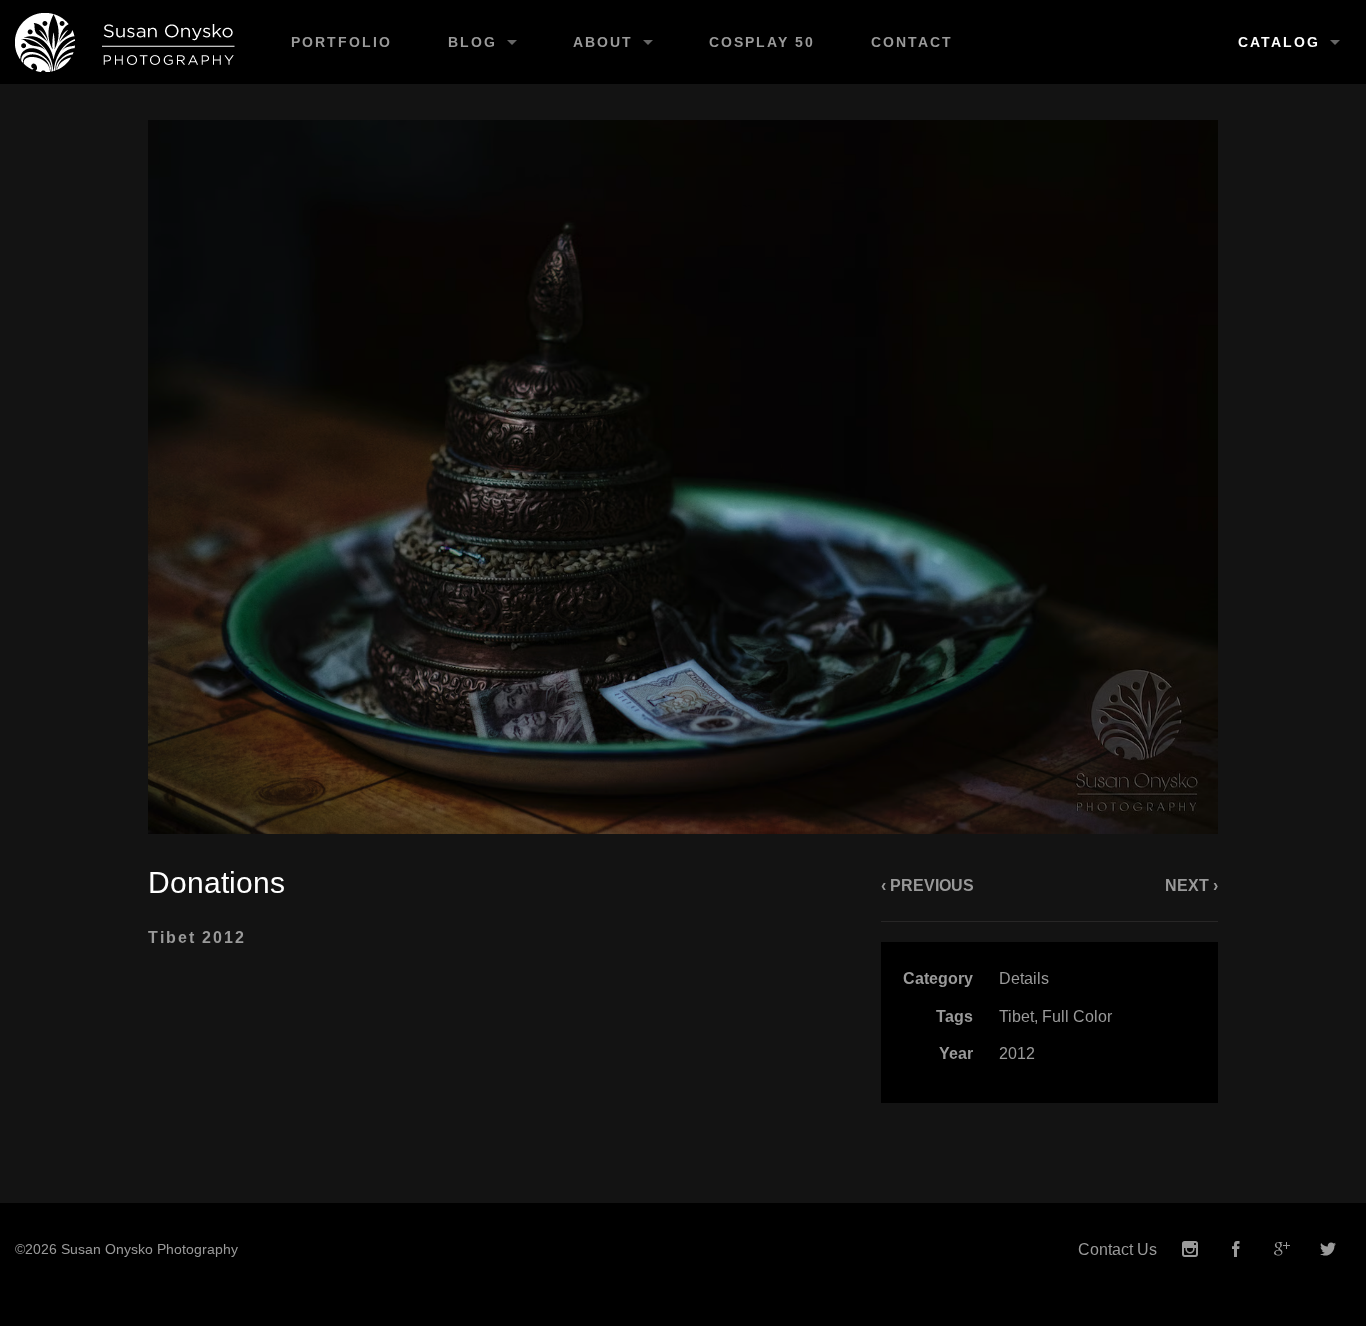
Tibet (1016, 1016)
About (603, 42)
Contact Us (1117, 1249)
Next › (1191, 885)
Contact (912, 42)
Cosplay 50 (762, 42)
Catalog (1279, 42)
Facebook (1236, 1249)
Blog (472, 42)
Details (1024, 978)
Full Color (1077, 1016)
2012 (1017, 1053)
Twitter (1328, 1249)
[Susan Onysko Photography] (131, 42)
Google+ (1282, 1249)
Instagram (1190, 1249)
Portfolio (341, 42)
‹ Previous (927, 885)
